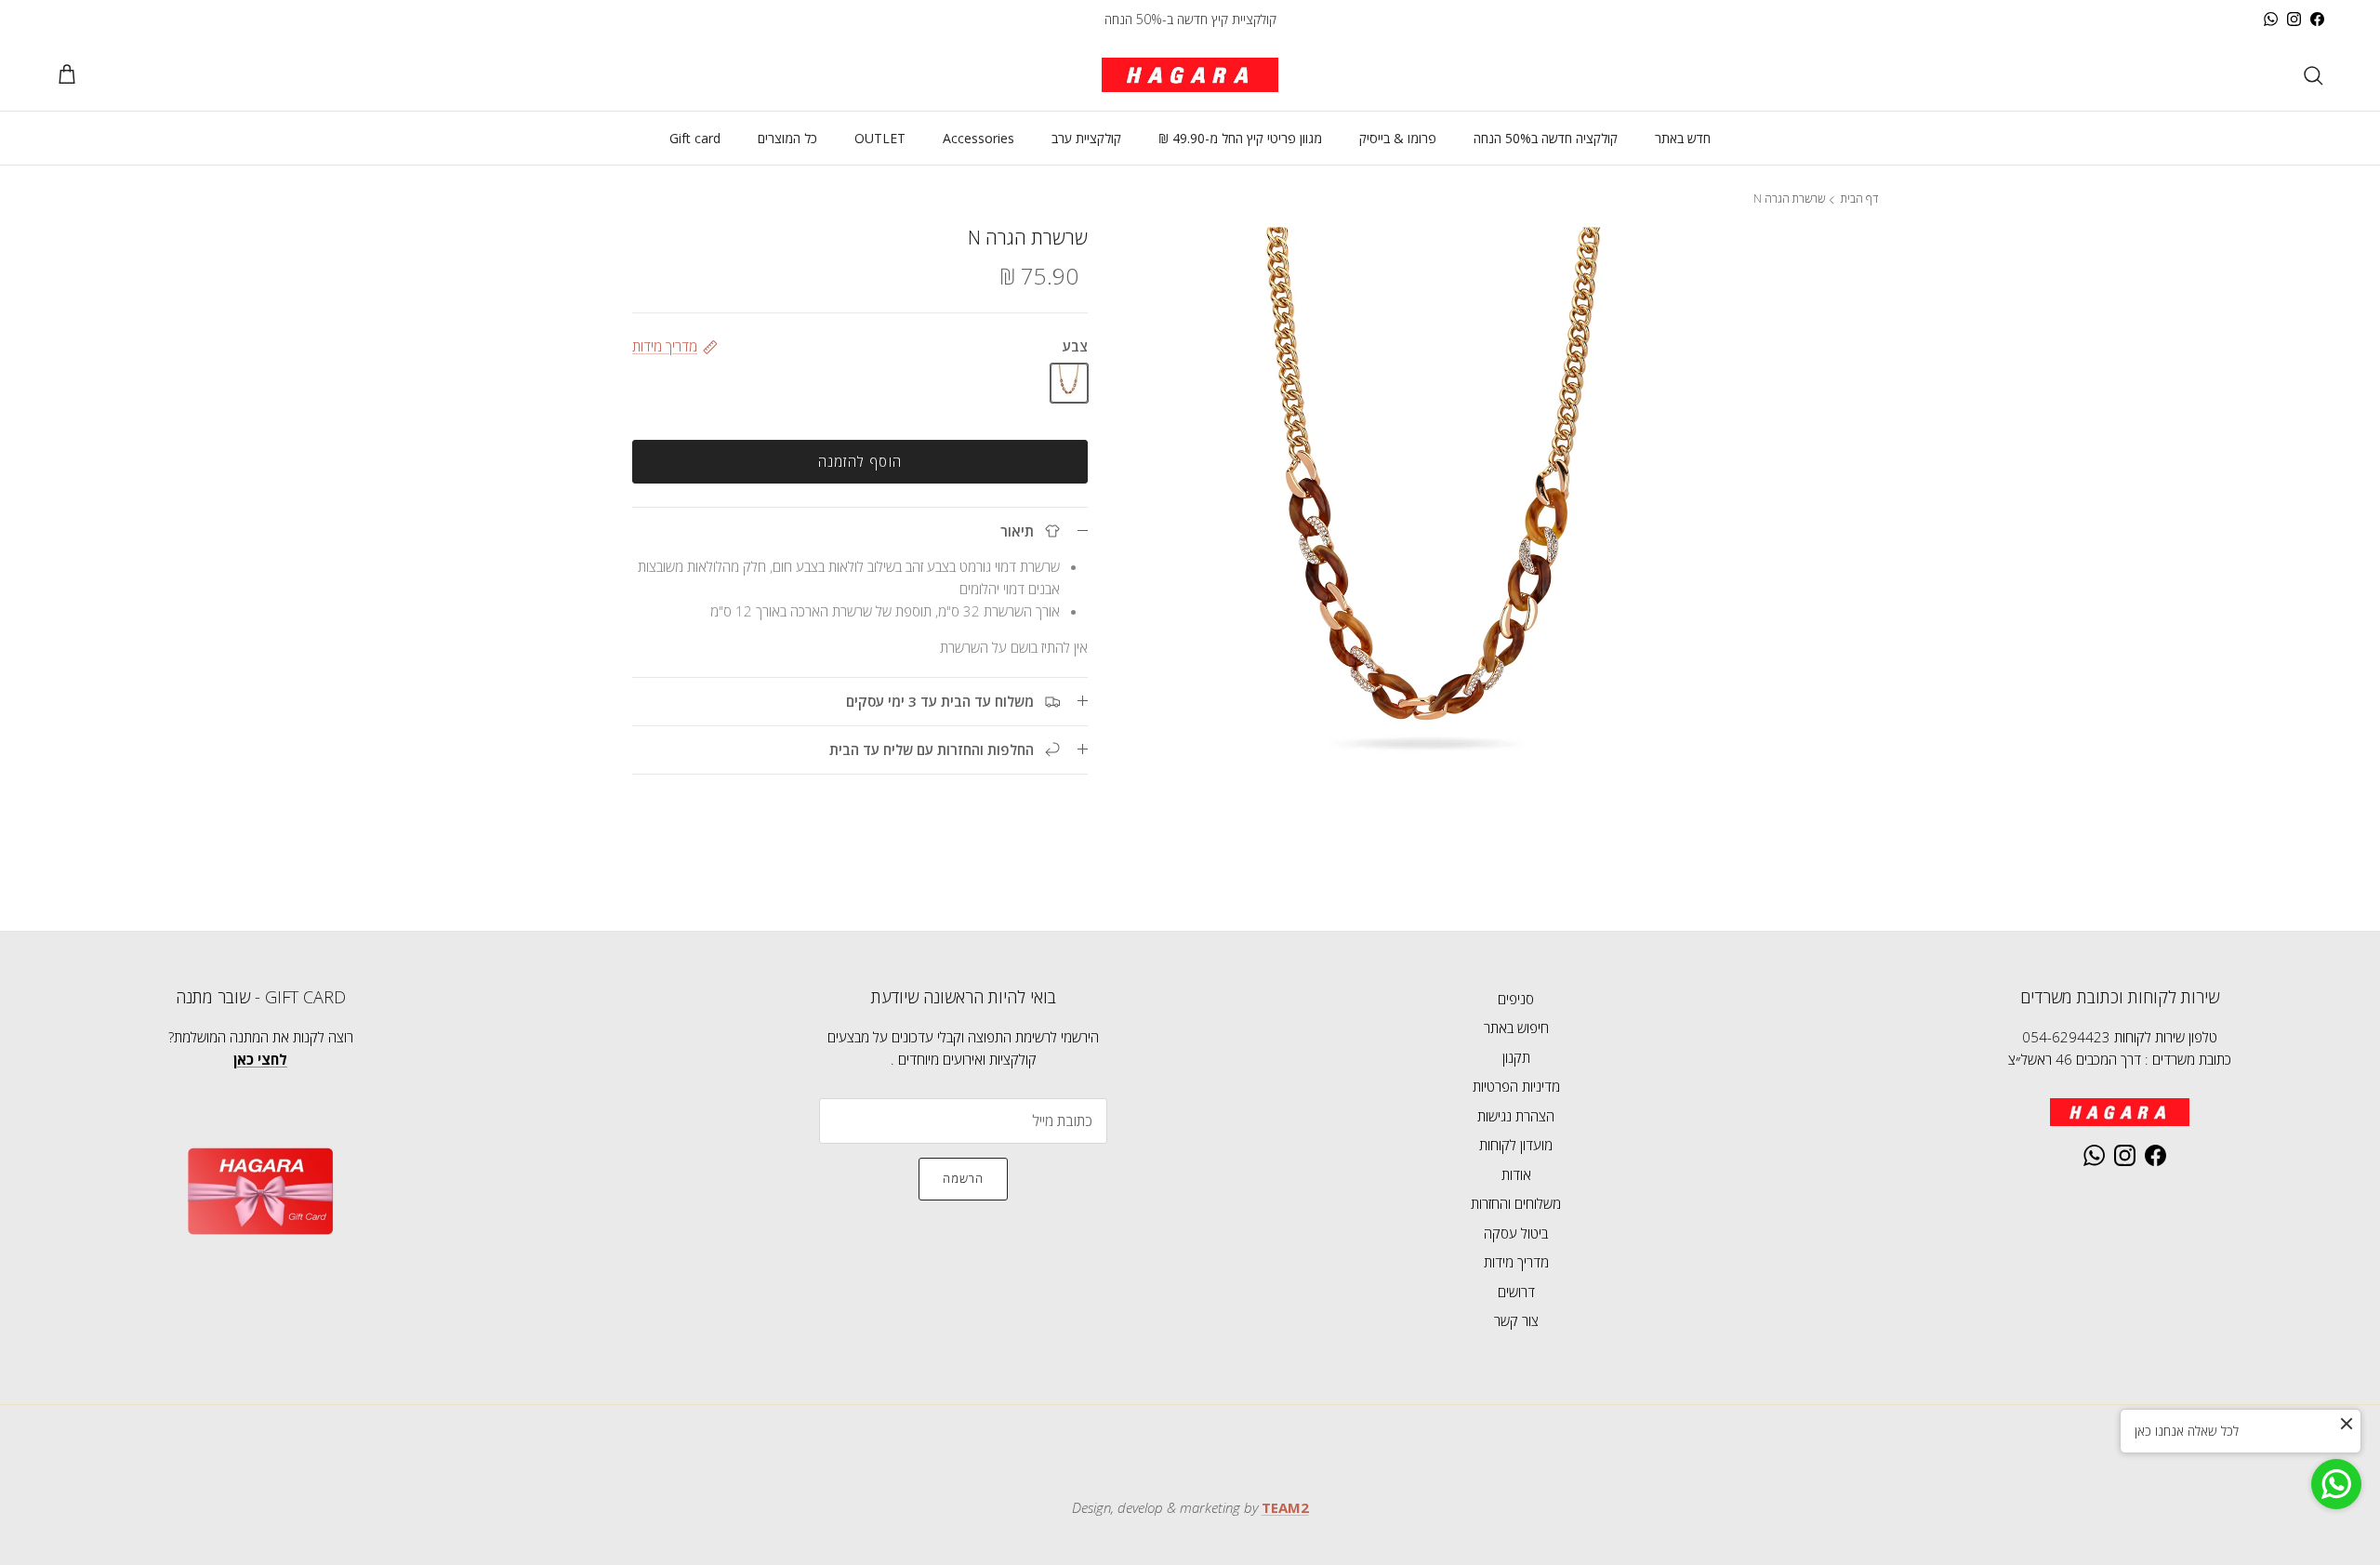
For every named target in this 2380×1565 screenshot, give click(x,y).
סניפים (1516, 999)
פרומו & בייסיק (1398, 138)
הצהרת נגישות (1516, 1116)
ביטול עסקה (1516, 1233)
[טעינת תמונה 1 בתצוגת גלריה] (1438, 546)
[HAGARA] (1190, 75)
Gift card (695, 138)
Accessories (978, 138)
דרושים (1516, 1292)
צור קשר (1516, 1320)
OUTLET (880, 138)
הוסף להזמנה (860, 461)
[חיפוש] (2313, 75)
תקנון (1516, 1057)
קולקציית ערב (1086, 138)
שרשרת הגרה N (1789, 199)
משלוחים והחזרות (1516, 1203)
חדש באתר (1683, 138)
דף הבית (1859, 199)
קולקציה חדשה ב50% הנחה (1546, 138)
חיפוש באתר (1516, 1028)
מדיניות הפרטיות (1516, 1086)
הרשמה (963, 1178)
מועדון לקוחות (1516, 1145)
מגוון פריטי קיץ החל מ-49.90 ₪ (1240, 138)
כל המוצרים (787, 138)
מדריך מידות (1516, 1262)
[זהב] (1069, 383)
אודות (1516, 1174)
